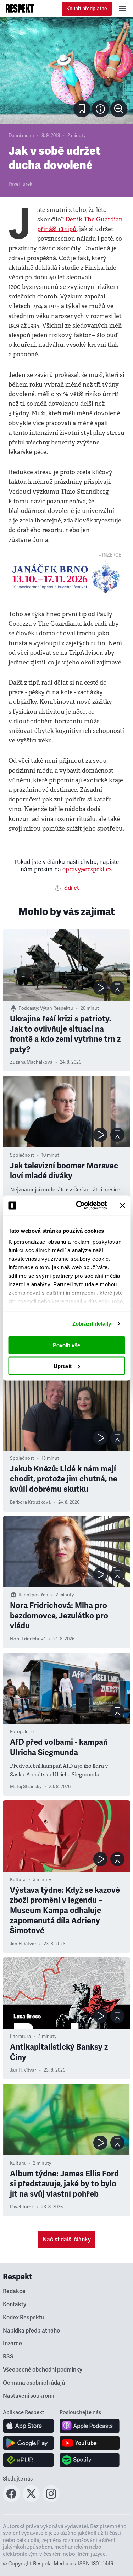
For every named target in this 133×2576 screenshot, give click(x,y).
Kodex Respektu (24, 2318)
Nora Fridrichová (28, 1639)
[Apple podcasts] (90, 2426)
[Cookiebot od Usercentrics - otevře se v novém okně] (79, 1206)
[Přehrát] (100, 988)
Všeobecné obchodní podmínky (43, 2370)
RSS (8, 2357)
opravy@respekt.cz (87, 869)
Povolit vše (66, 1345)
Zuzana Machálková (31, 1062)
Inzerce (12, 2344)
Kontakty (15, 2304)
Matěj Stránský (26, 1787)
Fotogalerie (22, 1732)
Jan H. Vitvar (23, 1944)
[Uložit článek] (82, 109)
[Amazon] (29, 2460)
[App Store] (29, 2426)
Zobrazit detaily (92, 1324)
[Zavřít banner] (122, 1205)
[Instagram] (51, 2500)
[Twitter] (31, 2500)
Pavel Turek (20, 184)
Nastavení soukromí (29, 2396)
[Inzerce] (66, 577)
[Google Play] (29, 2443)
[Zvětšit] (66, 70)
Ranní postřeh (33, 1595)
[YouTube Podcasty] (90, 2443)
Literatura (20, 2037)
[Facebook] (11, 2500)
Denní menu (21, 136)
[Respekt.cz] (20, 9)
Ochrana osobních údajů (34, 2383)
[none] (119, 109)
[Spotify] (90, 2460)
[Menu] (122, 9)
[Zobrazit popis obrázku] (100, 109)
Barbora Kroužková (30, 1502)
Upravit (63, 1366)
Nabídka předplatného (31, 2331)
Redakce (14, 2291)
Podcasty (28, 1008)
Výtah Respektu (57, 1008)
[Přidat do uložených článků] (117, 988)
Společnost (22, 1155)
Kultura (18, 1880)
